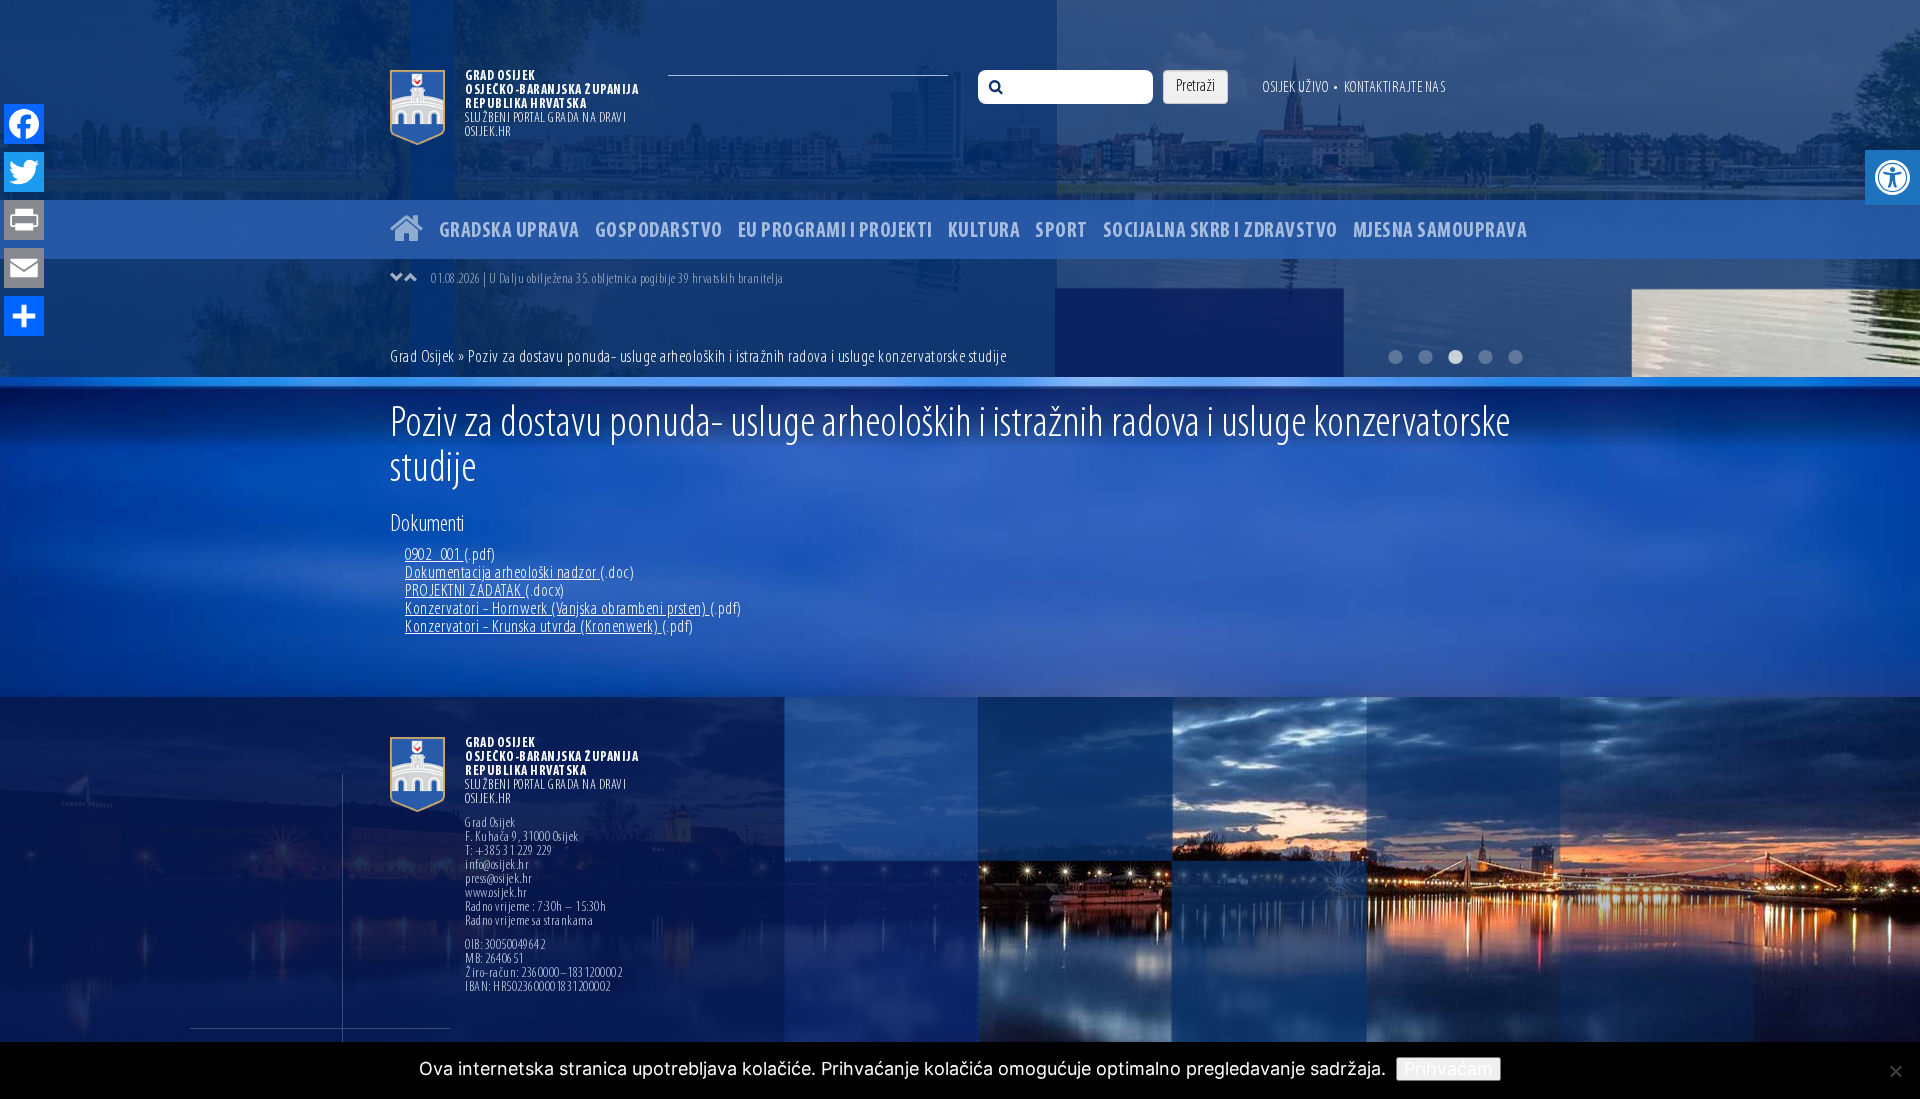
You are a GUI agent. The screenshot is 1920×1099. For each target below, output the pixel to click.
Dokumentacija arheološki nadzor (519, 574)
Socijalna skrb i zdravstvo (1220, 231)
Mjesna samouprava (1440, 231)
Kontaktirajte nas (1395, 88)
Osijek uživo (1295, 88)
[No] (1895, 1071)
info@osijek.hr (497, 866)
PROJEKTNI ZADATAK (485, 592)
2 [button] (1425, 357)
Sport (1061, 231)
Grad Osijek (424, 358)
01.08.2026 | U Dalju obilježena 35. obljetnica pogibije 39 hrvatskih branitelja (607, 279)
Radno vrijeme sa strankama (529, 922)
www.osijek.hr (496, 894)
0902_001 (450, 556)
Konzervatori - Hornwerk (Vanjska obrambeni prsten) (573, 610)
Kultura (984, 231)
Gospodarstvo (659, 231)
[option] (960, 188)
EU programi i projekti (835, 231)
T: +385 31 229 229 (508, 852)
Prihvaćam (1448, 1068)
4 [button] (1485, 357)
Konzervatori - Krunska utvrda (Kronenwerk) (549, 628)
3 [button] (1455, 357)
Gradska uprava (509, 231)
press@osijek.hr (499, 880)
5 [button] (1515, 357)
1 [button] (1395, 357)
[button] (1892, 177)
